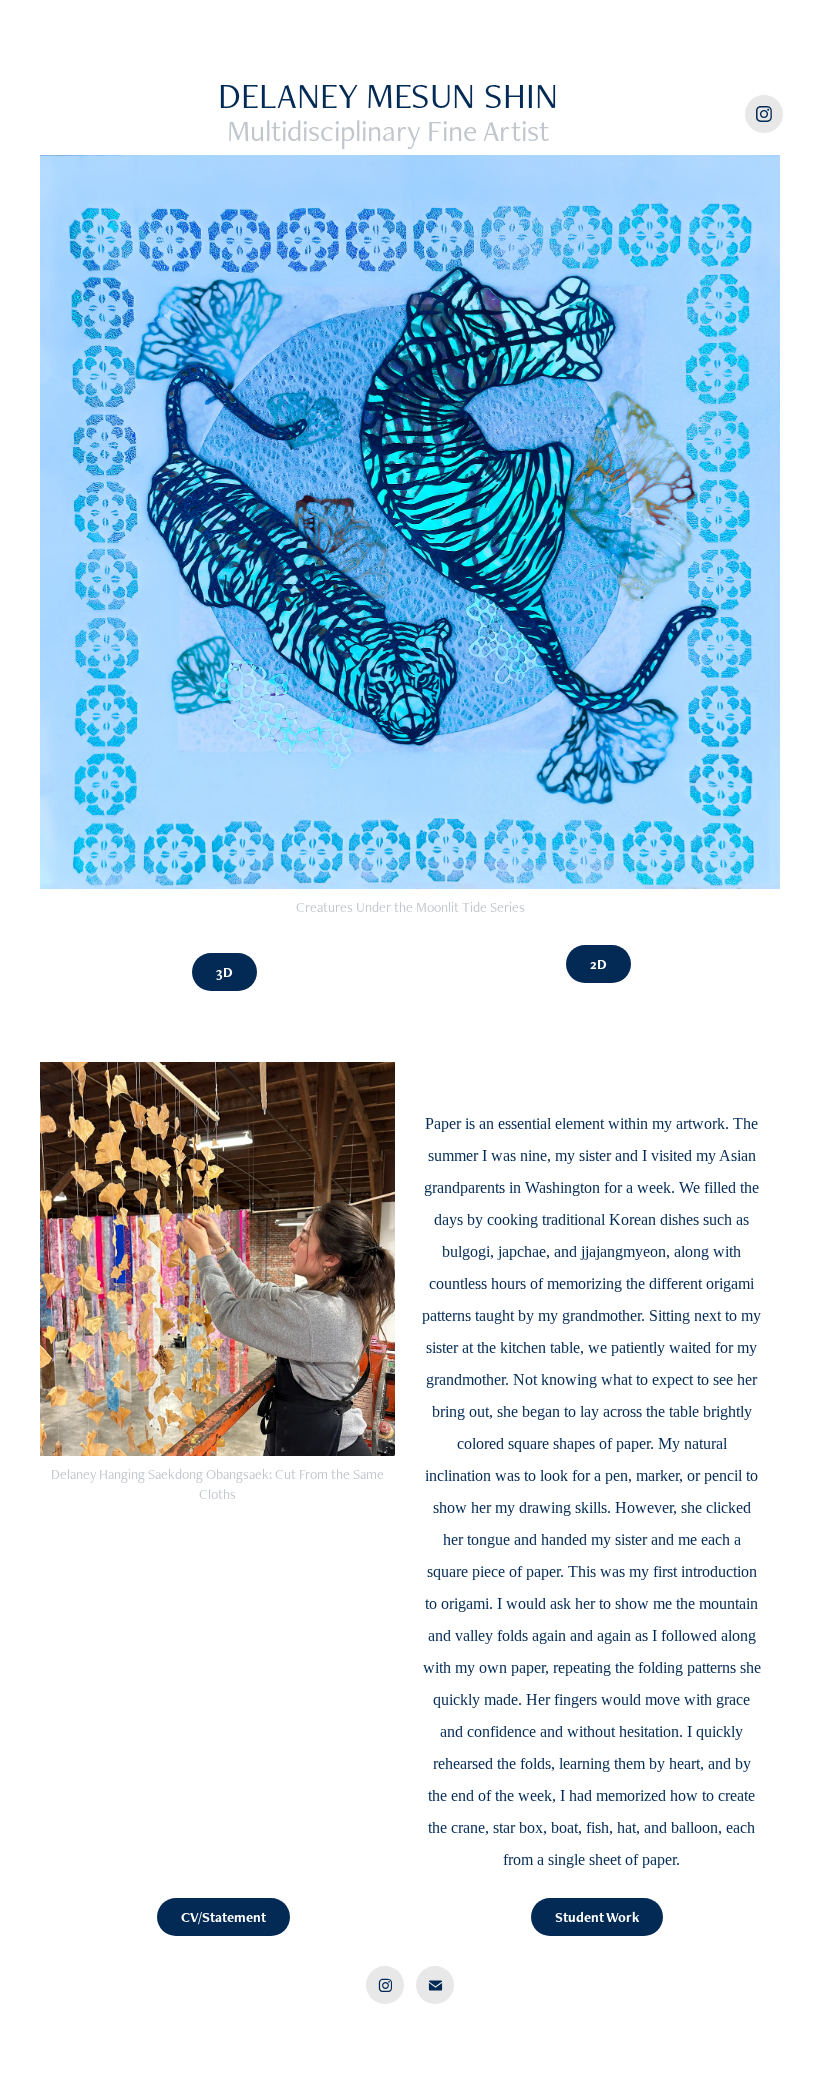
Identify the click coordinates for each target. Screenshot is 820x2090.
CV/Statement (223, 1917)
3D (224, 972)
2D (598, 964)
